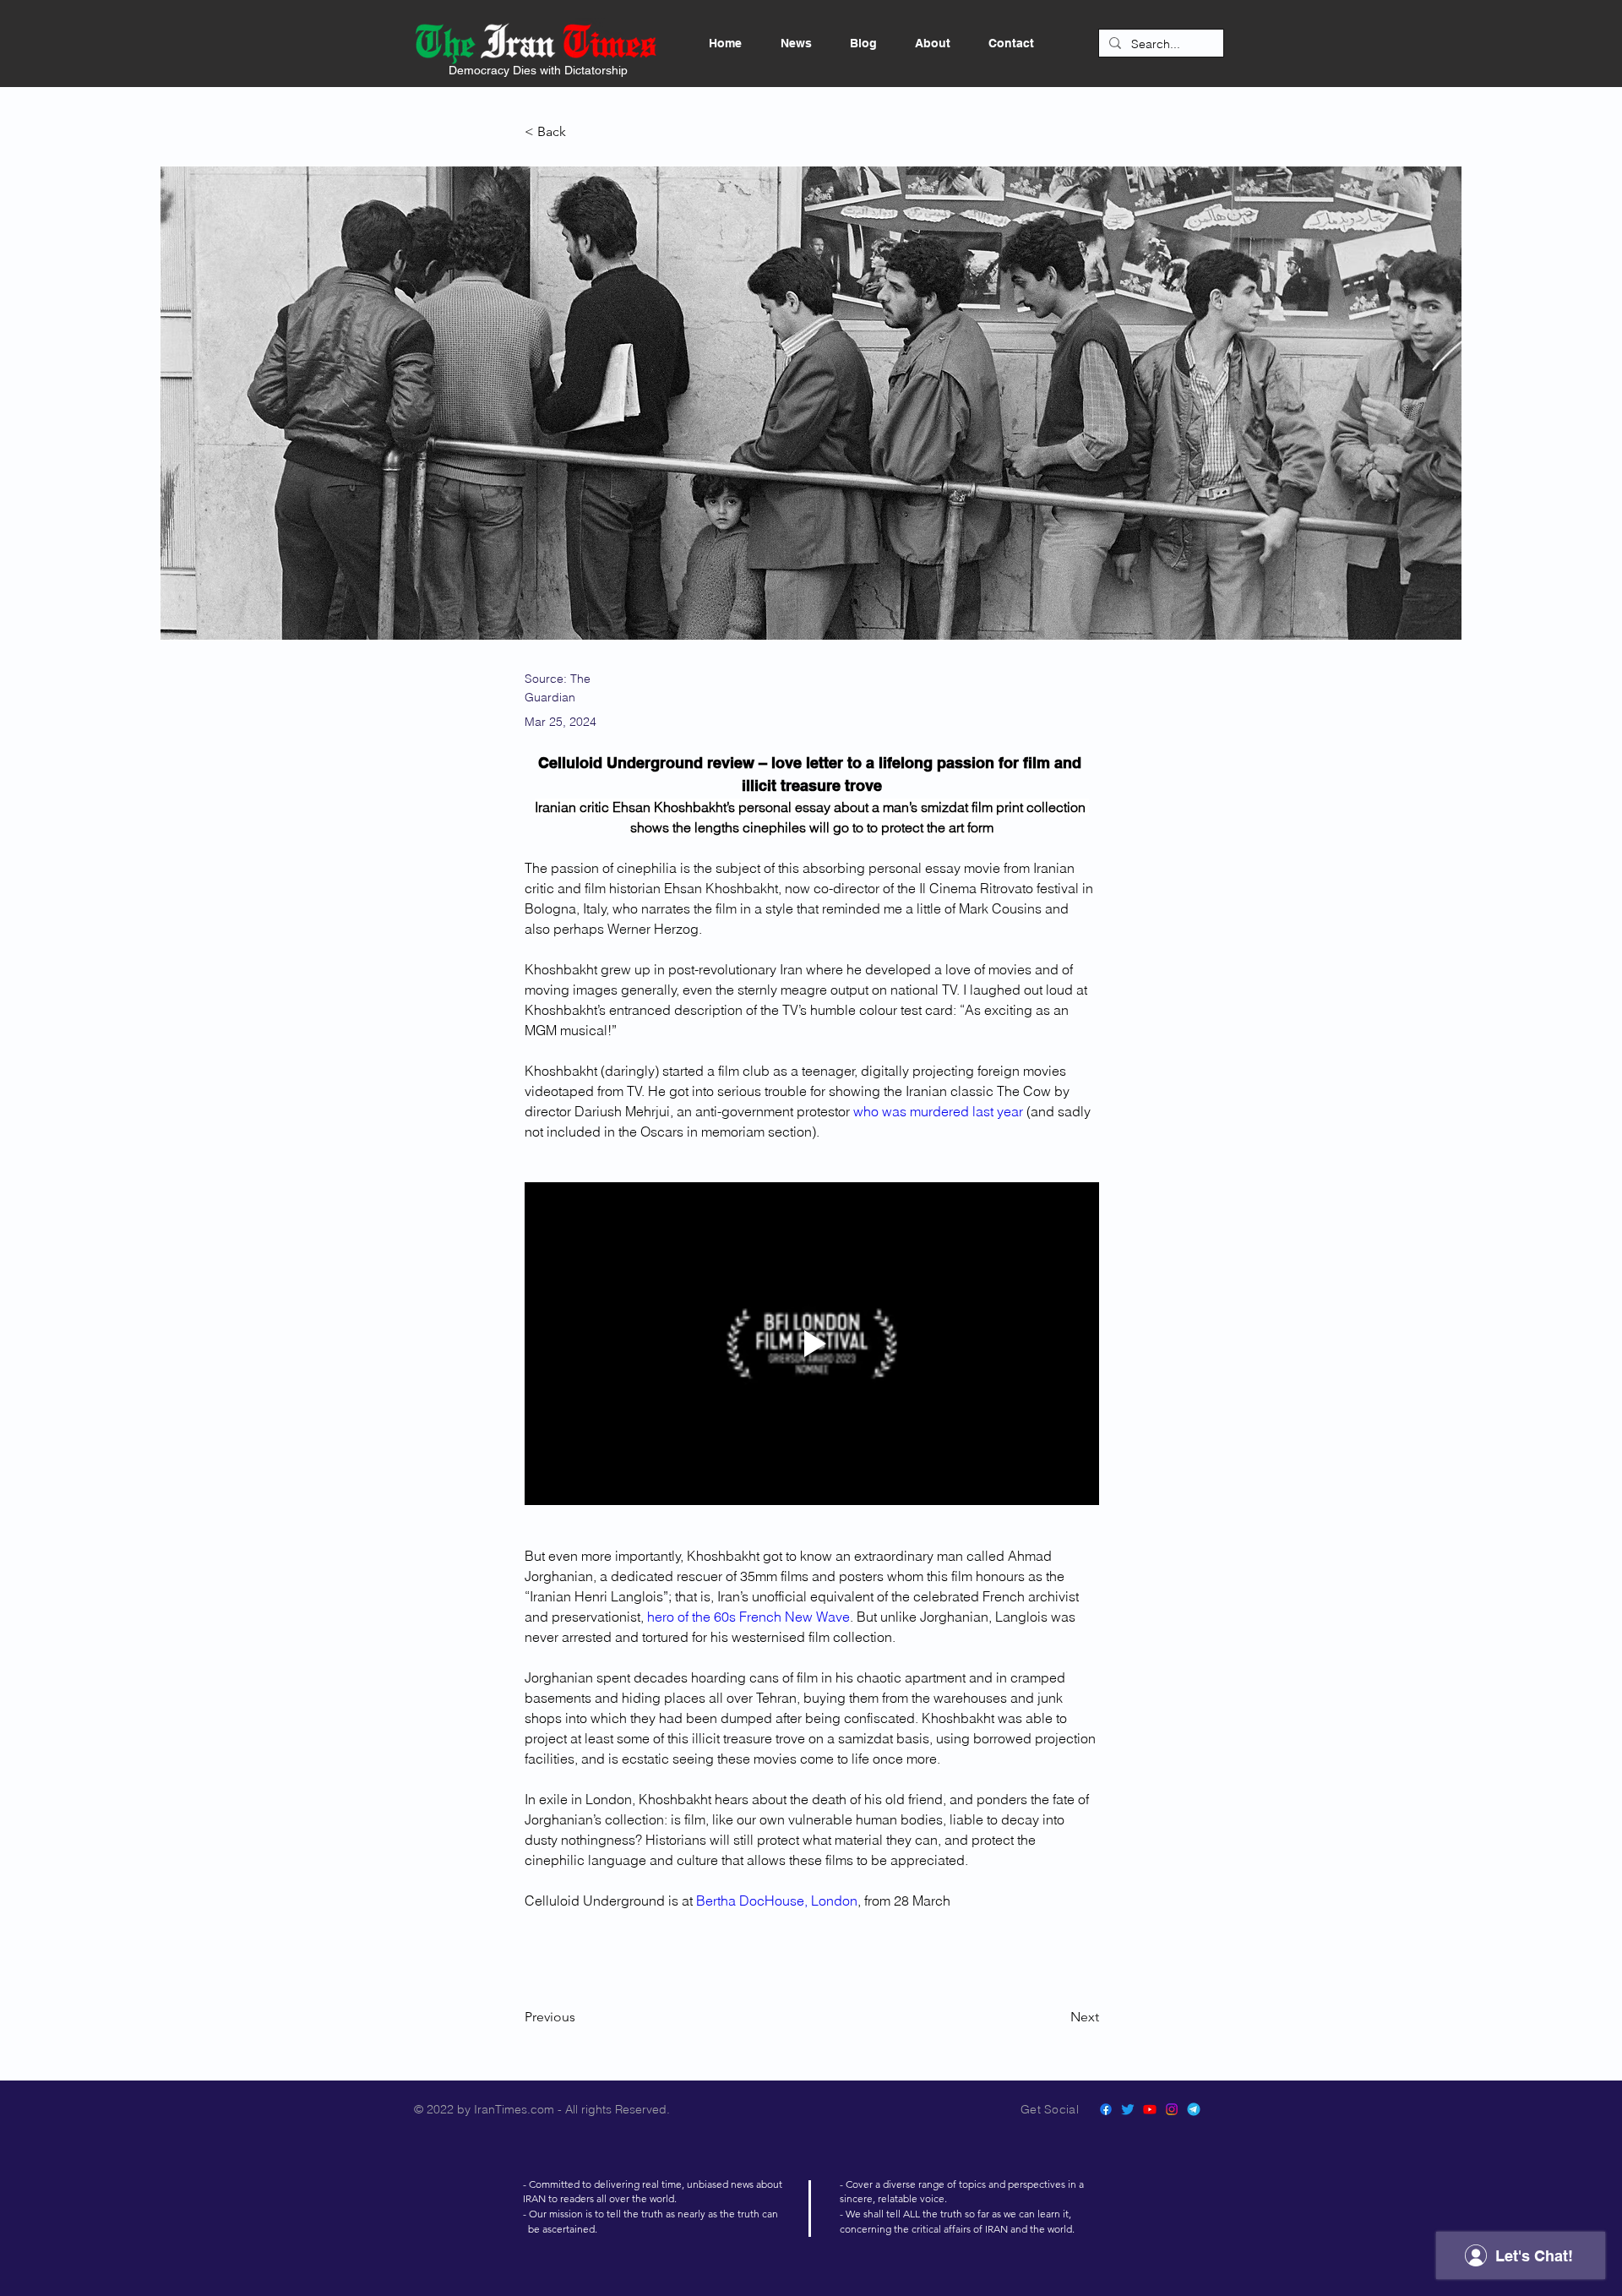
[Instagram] (1172, 2109)
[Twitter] (1128, 2109)
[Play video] (812, 1344)
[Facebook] (1106, 2109)
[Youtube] (1150, 2109)
